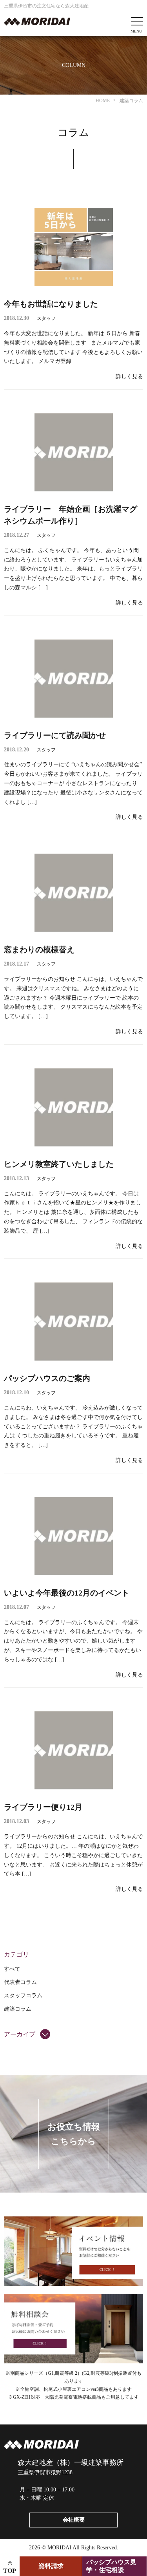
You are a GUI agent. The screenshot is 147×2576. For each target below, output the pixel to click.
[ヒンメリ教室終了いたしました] (74, 1107)
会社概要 (74, 2520)
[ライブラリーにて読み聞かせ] (74, 679)
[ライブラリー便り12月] (74, 1750)
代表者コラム (20, 1982)
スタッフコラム (23, 1996)
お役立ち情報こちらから (74, 2134)
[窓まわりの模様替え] (74, 893)
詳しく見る (129, 376)
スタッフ (46, 318)
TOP (10, 2571)
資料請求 (51, 2566)
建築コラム (18, 2009)
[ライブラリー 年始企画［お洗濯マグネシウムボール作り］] (74, 452)
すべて (12, 1969)
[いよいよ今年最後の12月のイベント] (74, 1536)
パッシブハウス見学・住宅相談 (111, 2566)
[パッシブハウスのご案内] (74, 1321)
